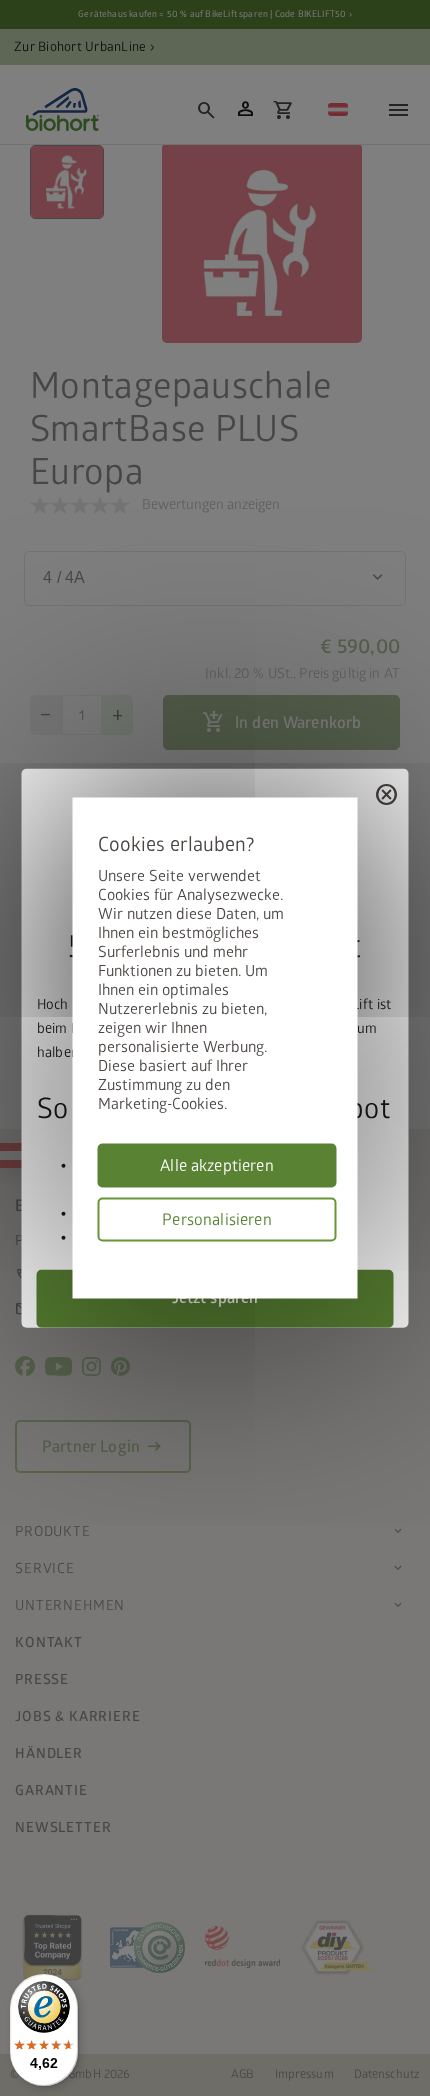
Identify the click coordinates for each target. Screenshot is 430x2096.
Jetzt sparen (215, 1298)
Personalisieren (216, 1220)
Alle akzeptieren (217, 1166)
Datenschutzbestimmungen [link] (330, 1253)
